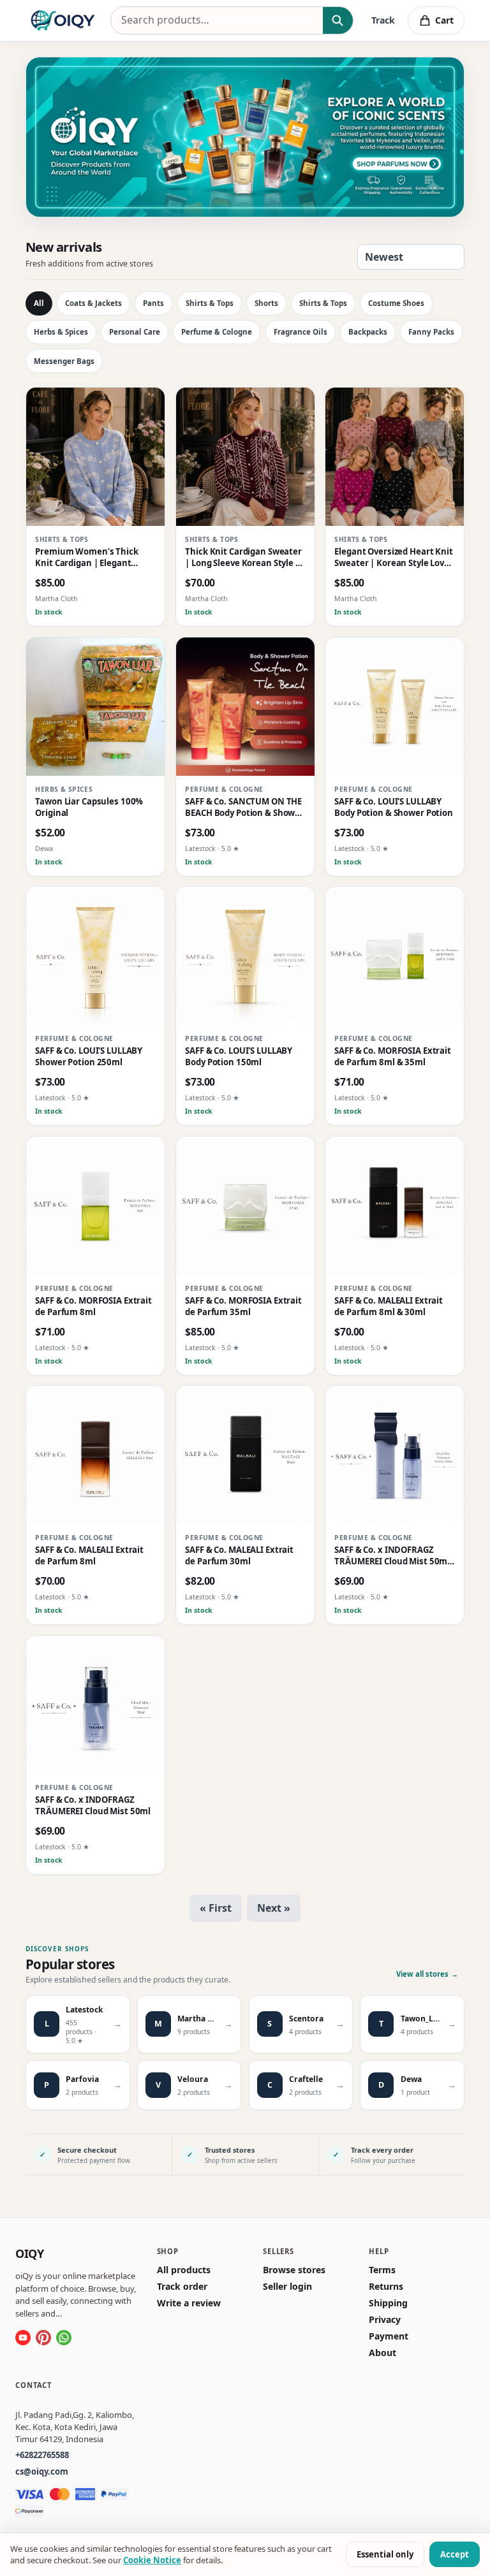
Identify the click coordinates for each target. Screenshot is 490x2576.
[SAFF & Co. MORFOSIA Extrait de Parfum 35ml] (245, 1206)
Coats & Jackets (93, 303)
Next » (274, 1908)
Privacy (385, 2320)
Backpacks (368, 332)
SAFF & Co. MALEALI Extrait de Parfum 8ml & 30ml (389, 1306)
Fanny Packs (431, 332)
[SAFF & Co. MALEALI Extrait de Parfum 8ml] (95, 1455)
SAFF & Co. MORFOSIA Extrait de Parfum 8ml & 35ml (393, 1057)
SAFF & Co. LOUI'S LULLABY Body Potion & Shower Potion (394, 807)
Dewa (44, 848)
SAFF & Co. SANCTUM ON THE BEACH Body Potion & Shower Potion (244, 807)
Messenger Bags (64, 361)
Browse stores (294, 2270)
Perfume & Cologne (217, 332)
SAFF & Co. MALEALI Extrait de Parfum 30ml (239, 1556)
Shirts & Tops (210, 303)
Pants (153, 303)
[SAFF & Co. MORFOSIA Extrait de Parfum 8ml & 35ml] (395, 956)
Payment (389, 2336)
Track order (182, 2287)
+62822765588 (42, 2455)
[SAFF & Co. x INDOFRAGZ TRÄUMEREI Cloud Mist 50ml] (95, 1705)
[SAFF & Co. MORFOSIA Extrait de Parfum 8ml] (95, 1206)
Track (383, 20)
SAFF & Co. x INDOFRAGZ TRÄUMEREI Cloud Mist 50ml (93, 1806)
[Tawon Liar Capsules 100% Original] (95, 707)
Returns (386, 2287)
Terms (382, 2270)
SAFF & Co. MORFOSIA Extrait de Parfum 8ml (93, 1306)
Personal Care (135, 332)
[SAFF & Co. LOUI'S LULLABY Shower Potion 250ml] (95, 956)
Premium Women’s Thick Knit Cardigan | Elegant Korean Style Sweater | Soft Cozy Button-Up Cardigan (91, 557)
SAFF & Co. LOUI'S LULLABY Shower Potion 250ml (89, 1057)
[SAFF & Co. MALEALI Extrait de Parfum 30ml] (245, 1455)
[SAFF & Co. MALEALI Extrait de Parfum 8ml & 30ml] (395, 1206)
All (39, 303)
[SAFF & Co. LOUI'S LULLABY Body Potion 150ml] (245, 956)
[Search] (338, 20)
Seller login (287, 2287)
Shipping (388, 2303)
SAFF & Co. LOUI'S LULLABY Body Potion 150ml (239, 1057)
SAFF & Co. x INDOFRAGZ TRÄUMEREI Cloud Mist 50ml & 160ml (393, 1556)
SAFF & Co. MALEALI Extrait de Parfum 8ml (89, 1556)
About (382, 2353)
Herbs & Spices (61, 332)
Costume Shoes (396, 303)
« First (216, 1908)
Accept (455, 2554)
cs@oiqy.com (42, 2471)
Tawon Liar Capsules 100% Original (89, 807)
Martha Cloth (56, 599)
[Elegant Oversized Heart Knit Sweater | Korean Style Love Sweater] (395, 457)
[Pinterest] (43, 2338)
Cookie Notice (152, 2560)
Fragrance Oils (301, 332)
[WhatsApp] (64, 2338)
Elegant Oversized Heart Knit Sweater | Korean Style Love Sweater (394, 557)
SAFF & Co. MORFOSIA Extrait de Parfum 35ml (243, 1306)
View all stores (427, 1974)
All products (184, 2270)
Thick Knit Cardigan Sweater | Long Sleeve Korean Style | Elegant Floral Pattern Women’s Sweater (243, 557)
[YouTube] (23, 2338)
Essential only (385, 2554)
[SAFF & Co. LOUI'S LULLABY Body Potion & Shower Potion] (395, 707)
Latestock (200, 848)
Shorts (266, 303)
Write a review (189, 2303)
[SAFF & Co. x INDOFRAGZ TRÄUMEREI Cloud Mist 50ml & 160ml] (395, 1455)
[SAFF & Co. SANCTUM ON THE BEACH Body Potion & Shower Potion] (245, 707)
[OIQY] (63, 20)
